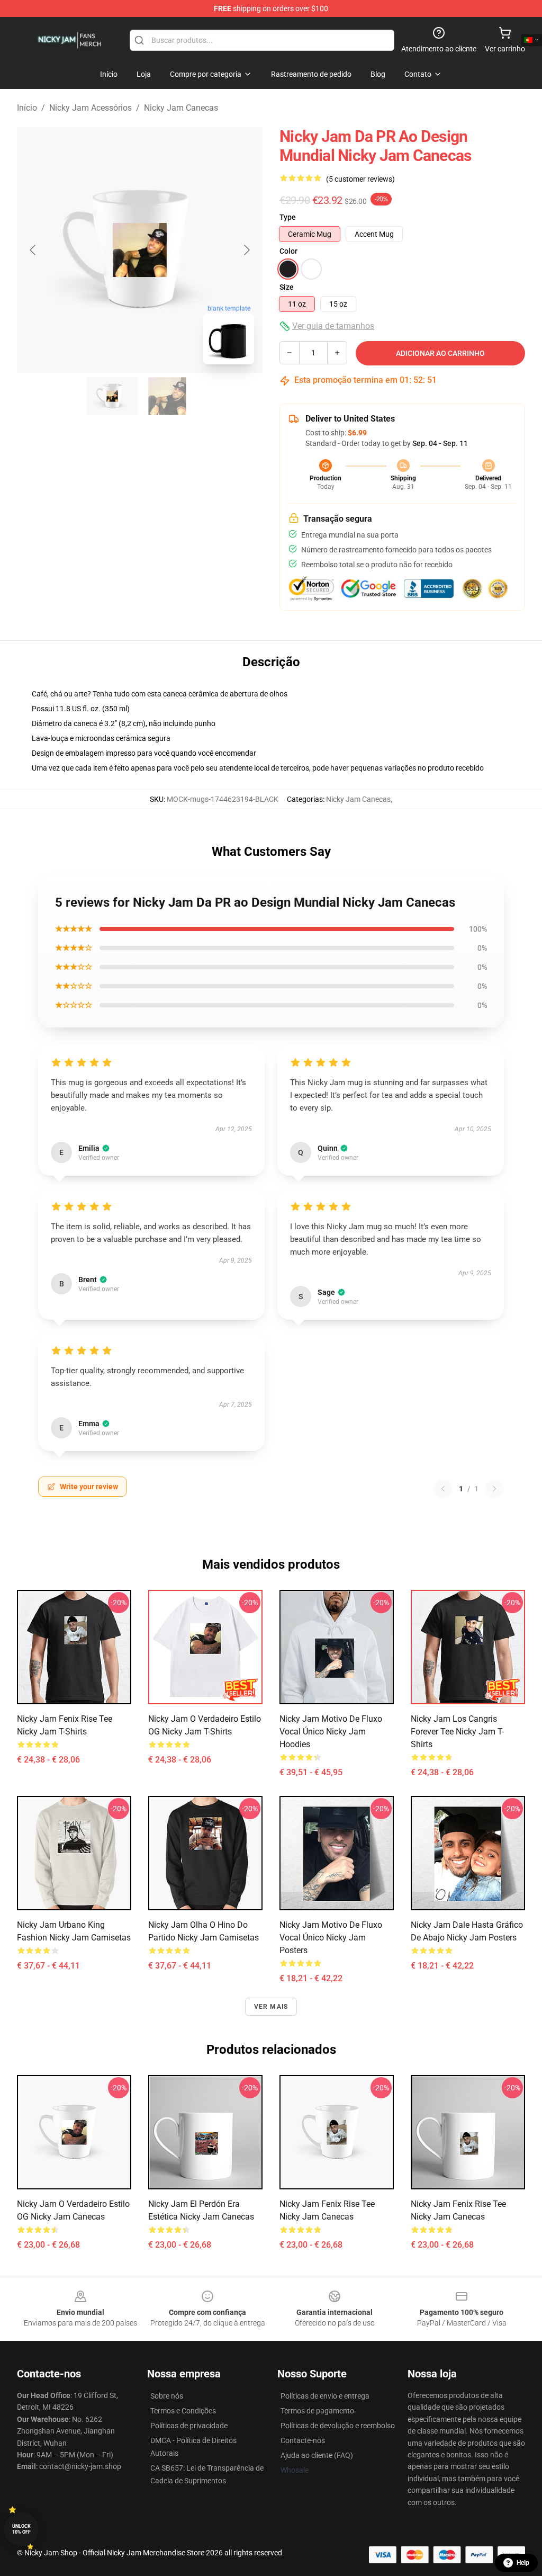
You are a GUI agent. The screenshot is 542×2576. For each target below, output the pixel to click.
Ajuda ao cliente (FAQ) (317, 2455)
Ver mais (271, 2007)
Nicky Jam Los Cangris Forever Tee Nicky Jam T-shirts (457, 1732)
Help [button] (523, 2563)
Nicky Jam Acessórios (91, 108)
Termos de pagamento (317, 2411)
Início (27, 108)
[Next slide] (246, 250)
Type (288, 217)
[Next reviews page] (494, 1489)
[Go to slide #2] (167, 396)
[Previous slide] (33, 250)
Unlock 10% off (21, 2529)
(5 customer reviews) (360, 179)
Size (287, 287)
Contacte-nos (303, 2440)
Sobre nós (167, 2396)
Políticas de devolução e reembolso (338, 2426)
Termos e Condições (183, 2411)
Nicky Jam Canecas (181, 108)
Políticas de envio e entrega (325, 2396)
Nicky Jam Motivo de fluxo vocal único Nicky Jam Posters (331, 1938)
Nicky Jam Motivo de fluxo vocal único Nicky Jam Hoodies (331, 1732)
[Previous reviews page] (443, 1489)
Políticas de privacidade (189, 2426)
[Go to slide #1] (112, 396)
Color (288, 251)
